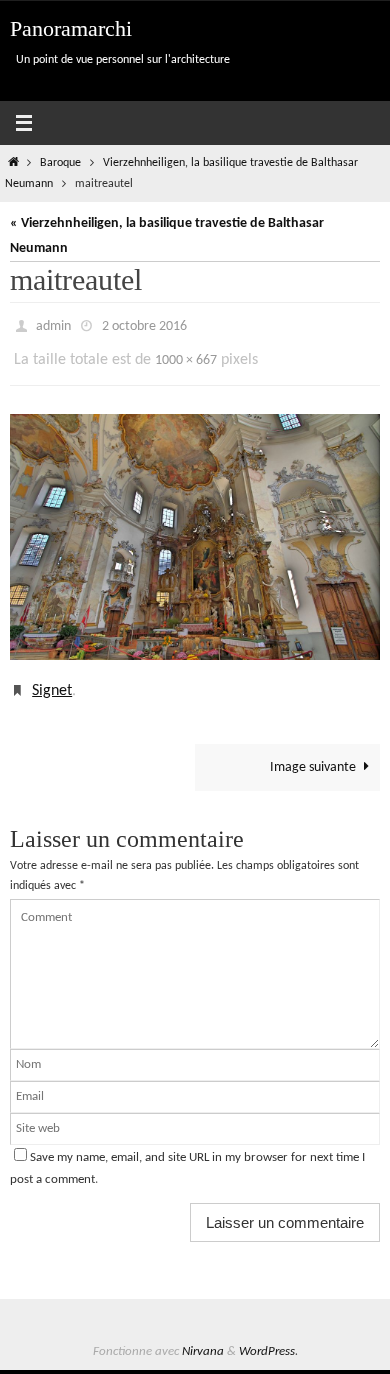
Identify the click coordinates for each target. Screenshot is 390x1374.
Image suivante (313, 753)
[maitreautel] (195, 527)
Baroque (60, 163)
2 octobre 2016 (144, 324)
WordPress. (268, 1336)
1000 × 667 (186, 353)
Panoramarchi (71, 28)
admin (53, 324)
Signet (52, 680)
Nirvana (203, 1336)
